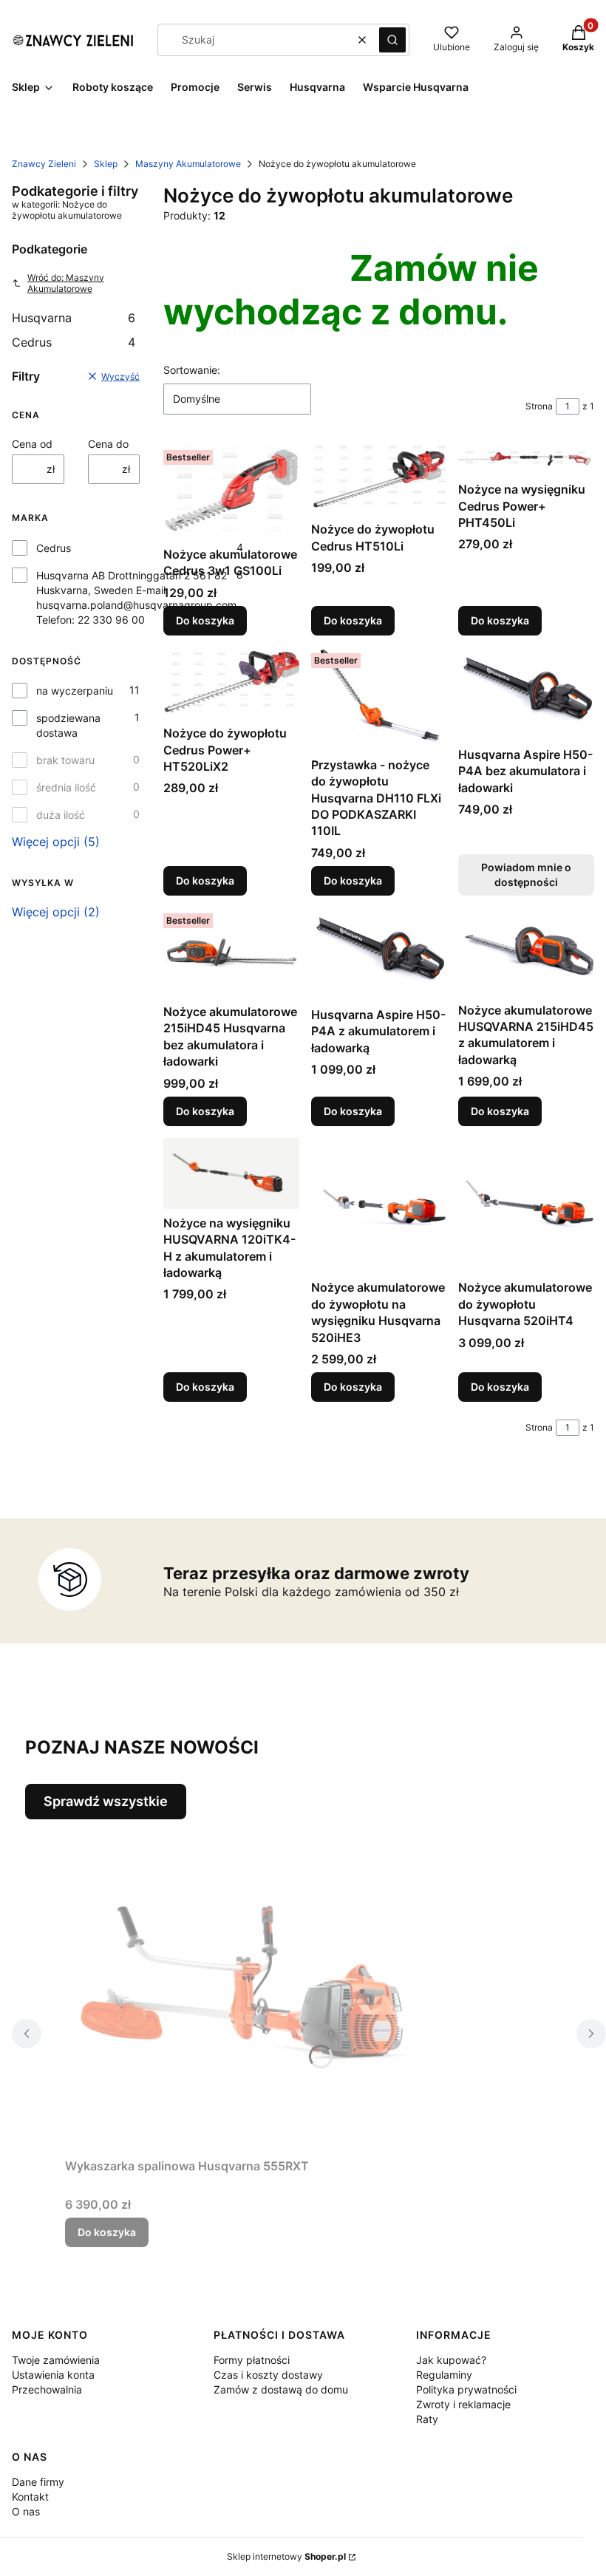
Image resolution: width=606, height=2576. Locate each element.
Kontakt (30, 2497)
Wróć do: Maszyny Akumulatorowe (66, 283)
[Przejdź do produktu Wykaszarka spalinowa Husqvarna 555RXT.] (250, 1986)
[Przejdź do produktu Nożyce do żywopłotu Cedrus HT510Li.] (379, 480)
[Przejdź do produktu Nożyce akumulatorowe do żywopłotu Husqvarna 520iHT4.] (526, 1206)
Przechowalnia (47, 2389)
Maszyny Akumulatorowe (188, 164)
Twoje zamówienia (56, 2360)
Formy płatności (252, 2360)
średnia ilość (66, 787)
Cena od (32, 444)
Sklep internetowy (286, 2556)
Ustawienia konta (53, 2375)
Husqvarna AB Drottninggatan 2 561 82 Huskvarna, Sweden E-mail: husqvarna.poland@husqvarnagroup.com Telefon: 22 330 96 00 (136, 597)
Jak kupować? (451, 2360)
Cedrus (74, 342)
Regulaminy (444, 2375)
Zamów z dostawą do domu (281, 2389)
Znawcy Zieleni (44, 164)
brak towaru (65, 760)
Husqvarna (74, 318)
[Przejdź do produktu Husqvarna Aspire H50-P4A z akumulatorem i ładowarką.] (379, 954)
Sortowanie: (192, 370)
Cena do (108, 444)
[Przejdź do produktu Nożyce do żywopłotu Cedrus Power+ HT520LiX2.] (231, 683)
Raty (427, 2419)
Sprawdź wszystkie (106, 1801)
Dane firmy (38, 2482)
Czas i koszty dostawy (268, 2375)
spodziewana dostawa (68, 725)
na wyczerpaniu (75, 691)
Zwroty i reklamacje (463, 2404)
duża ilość (61, 815)
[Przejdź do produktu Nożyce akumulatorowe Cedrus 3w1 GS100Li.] (231, 492)
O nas (26, 2511)
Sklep (106, 164)
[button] (392, 40)
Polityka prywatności (466, 2389)
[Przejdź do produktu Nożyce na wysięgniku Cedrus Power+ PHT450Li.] (526, 460)
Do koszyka (205, 620)
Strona (539, 406)
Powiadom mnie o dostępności (526, 875)
